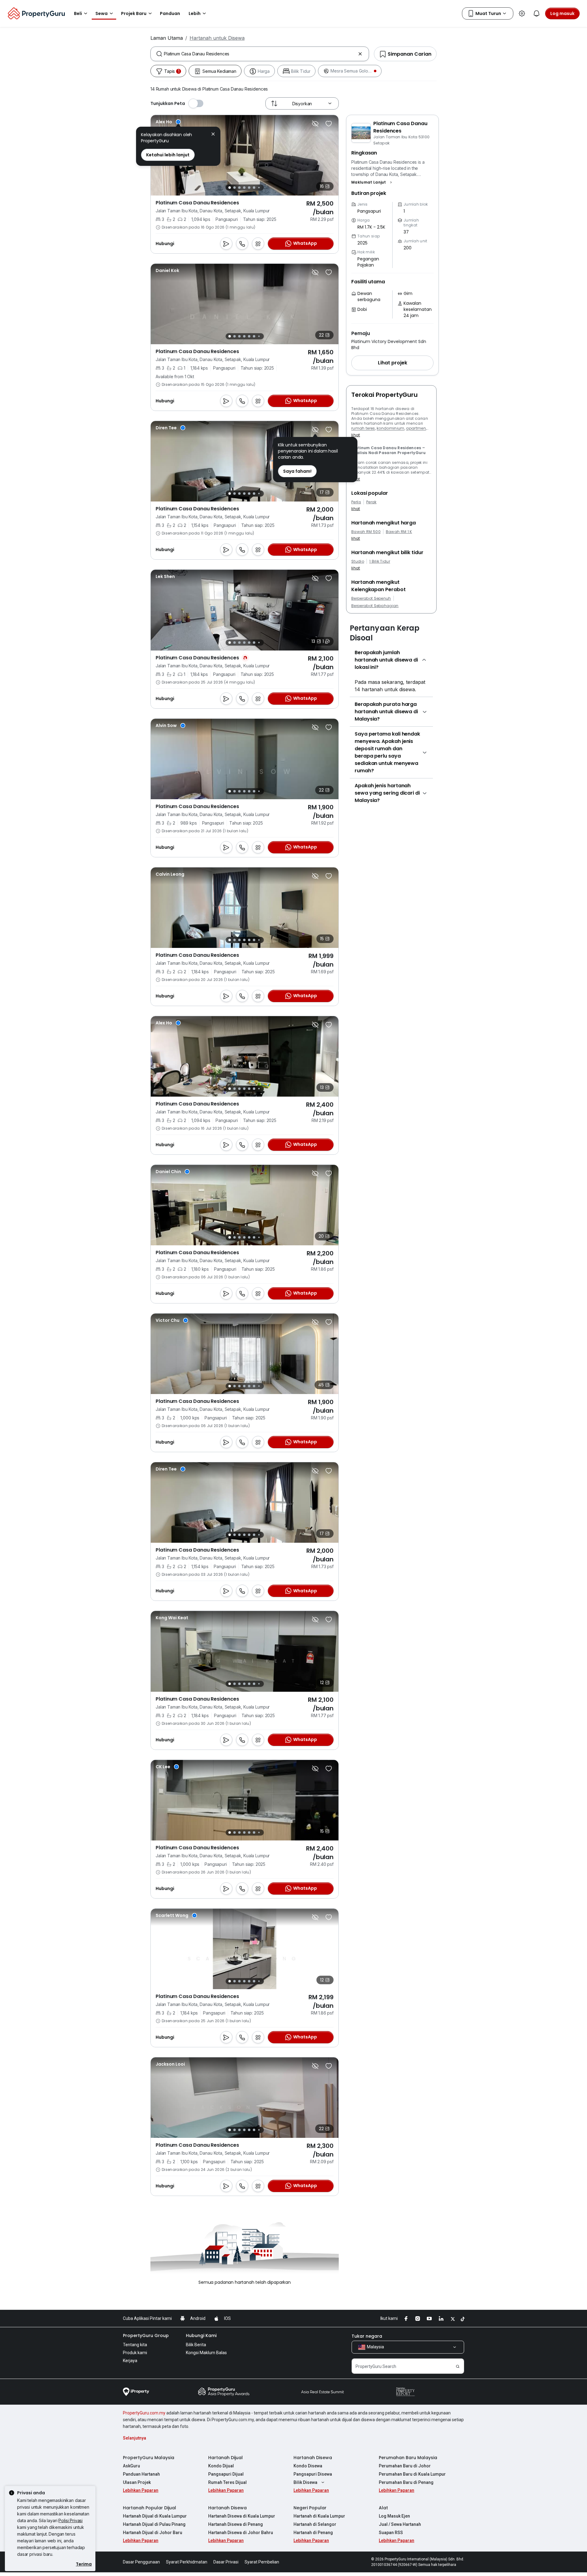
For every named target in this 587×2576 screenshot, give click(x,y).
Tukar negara (367, 2336)
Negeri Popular (310, 2508)
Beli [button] (78, 13)
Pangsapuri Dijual (226, 2474)
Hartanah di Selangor (315, 2524)
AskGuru (131, 2466)
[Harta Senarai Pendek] (329, 124)
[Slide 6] (254, 188)
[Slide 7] (259, 188)
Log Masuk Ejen (394, 2516)
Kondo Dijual (221, 2466)
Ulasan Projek (137, 2482)
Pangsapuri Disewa (313, 2474)
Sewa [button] (102, 13)
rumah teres (363, 428)
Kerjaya (130, 2361)
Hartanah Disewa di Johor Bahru (241, 2533)
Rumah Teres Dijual (227, 2482)
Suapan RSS (391, 2533)
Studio (358, 561)
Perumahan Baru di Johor (405, 2466)
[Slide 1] (230, 188)
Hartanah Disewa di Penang (236, 2524)
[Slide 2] (234, 188)
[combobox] (260, 54)
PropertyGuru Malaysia (149, 2458)
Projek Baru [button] (134, 13)
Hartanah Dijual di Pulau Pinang (154, 2524)
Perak (371, 502)
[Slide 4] (244, 188)
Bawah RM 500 (366, 532)
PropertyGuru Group (146, 2336)
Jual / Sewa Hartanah (400, 2524)
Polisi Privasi (70, 2520)
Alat (383, 2508)
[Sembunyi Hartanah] (315, 124)
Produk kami (135, 2353)
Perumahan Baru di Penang (406, 2482)
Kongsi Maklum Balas (206, 2353)
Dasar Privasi (226, 2562)
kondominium (391, 428)
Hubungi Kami (201, 2336)
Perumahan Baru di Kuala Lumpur (412, 2474)
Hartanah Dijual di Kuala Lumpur (155, 2516)
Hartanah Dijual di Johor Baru (153, 2533)
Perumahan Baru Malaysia (408, 2458)
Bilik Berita (196, 2345)
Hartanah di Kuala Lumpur (319, 2516)
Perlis (356, 502)
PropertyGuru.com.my (144, 2413)
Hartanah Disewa (313, 2458)
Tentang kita (135, 2345)
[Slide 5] (249, 188)
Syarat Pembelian (262, 2562)
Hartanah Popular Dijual (150, 2508)
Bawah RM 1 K (399, 532)
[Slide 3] (239, 188)
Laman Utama (167, 38)
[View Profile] (168, 122)
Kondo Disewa (308, 2466)
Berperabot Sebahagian (375, 606)
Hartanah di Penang (313, 2533)
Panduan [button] (170, 13)
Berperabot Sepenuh (371, 598)
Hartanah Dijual (225, 2458)
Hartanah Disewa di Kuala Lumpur (242, 2516)
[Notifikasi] (537, 13)
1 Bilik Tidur (380, 561)
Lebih (195, 13)
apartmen (416, 428)
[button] (372, 182)
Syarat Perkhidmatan (187, 2562)
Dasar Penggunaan (141, 2562)
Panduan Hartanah (141, 2474)
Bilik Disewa (305, 2482)
